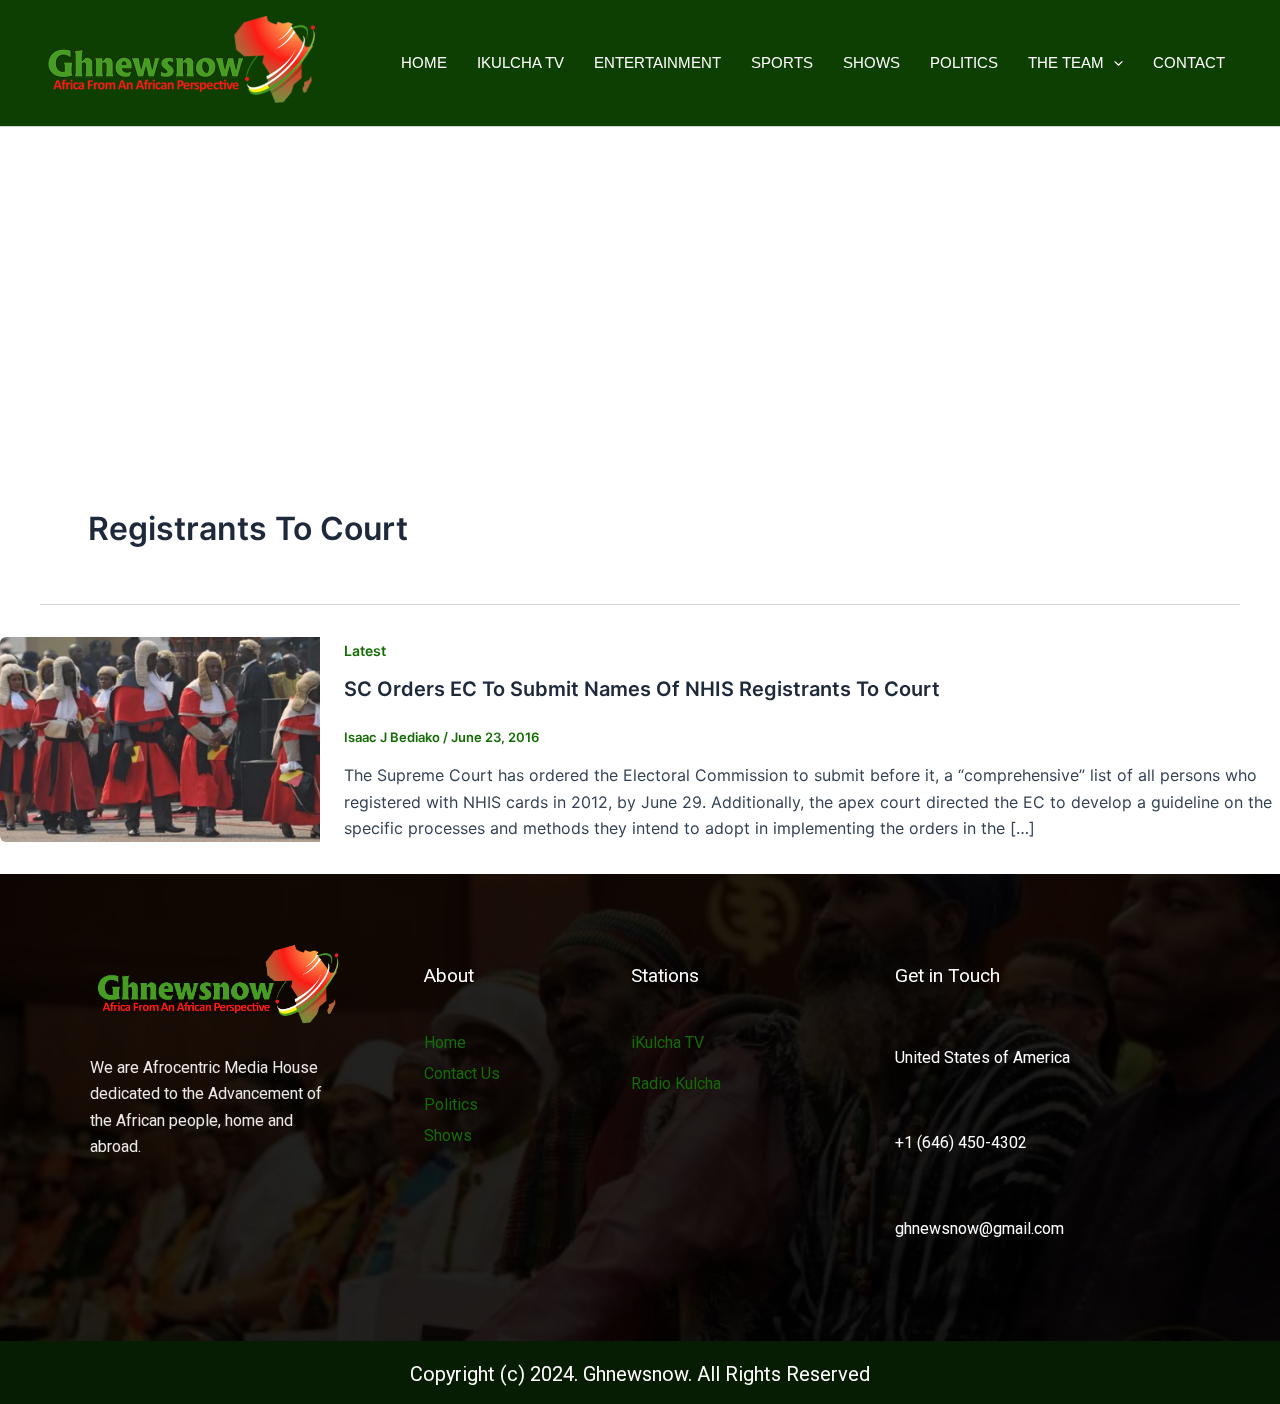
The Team (1066, 62)
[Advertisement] (640, 277)
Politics (964, 62)
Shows (871, 62)
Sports (782, 62)
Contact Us (462, 1073)
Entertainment (657, 62)
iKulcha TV (520, 62)
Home (424, 62)
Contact (1189, 62)
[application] (1113, 63)
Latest (365, 650)
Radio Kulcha (676, 1083)
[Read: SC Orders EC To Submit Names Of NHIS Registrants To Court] (160, 738)
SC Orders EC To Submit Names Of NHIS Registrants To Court (642, 689)
